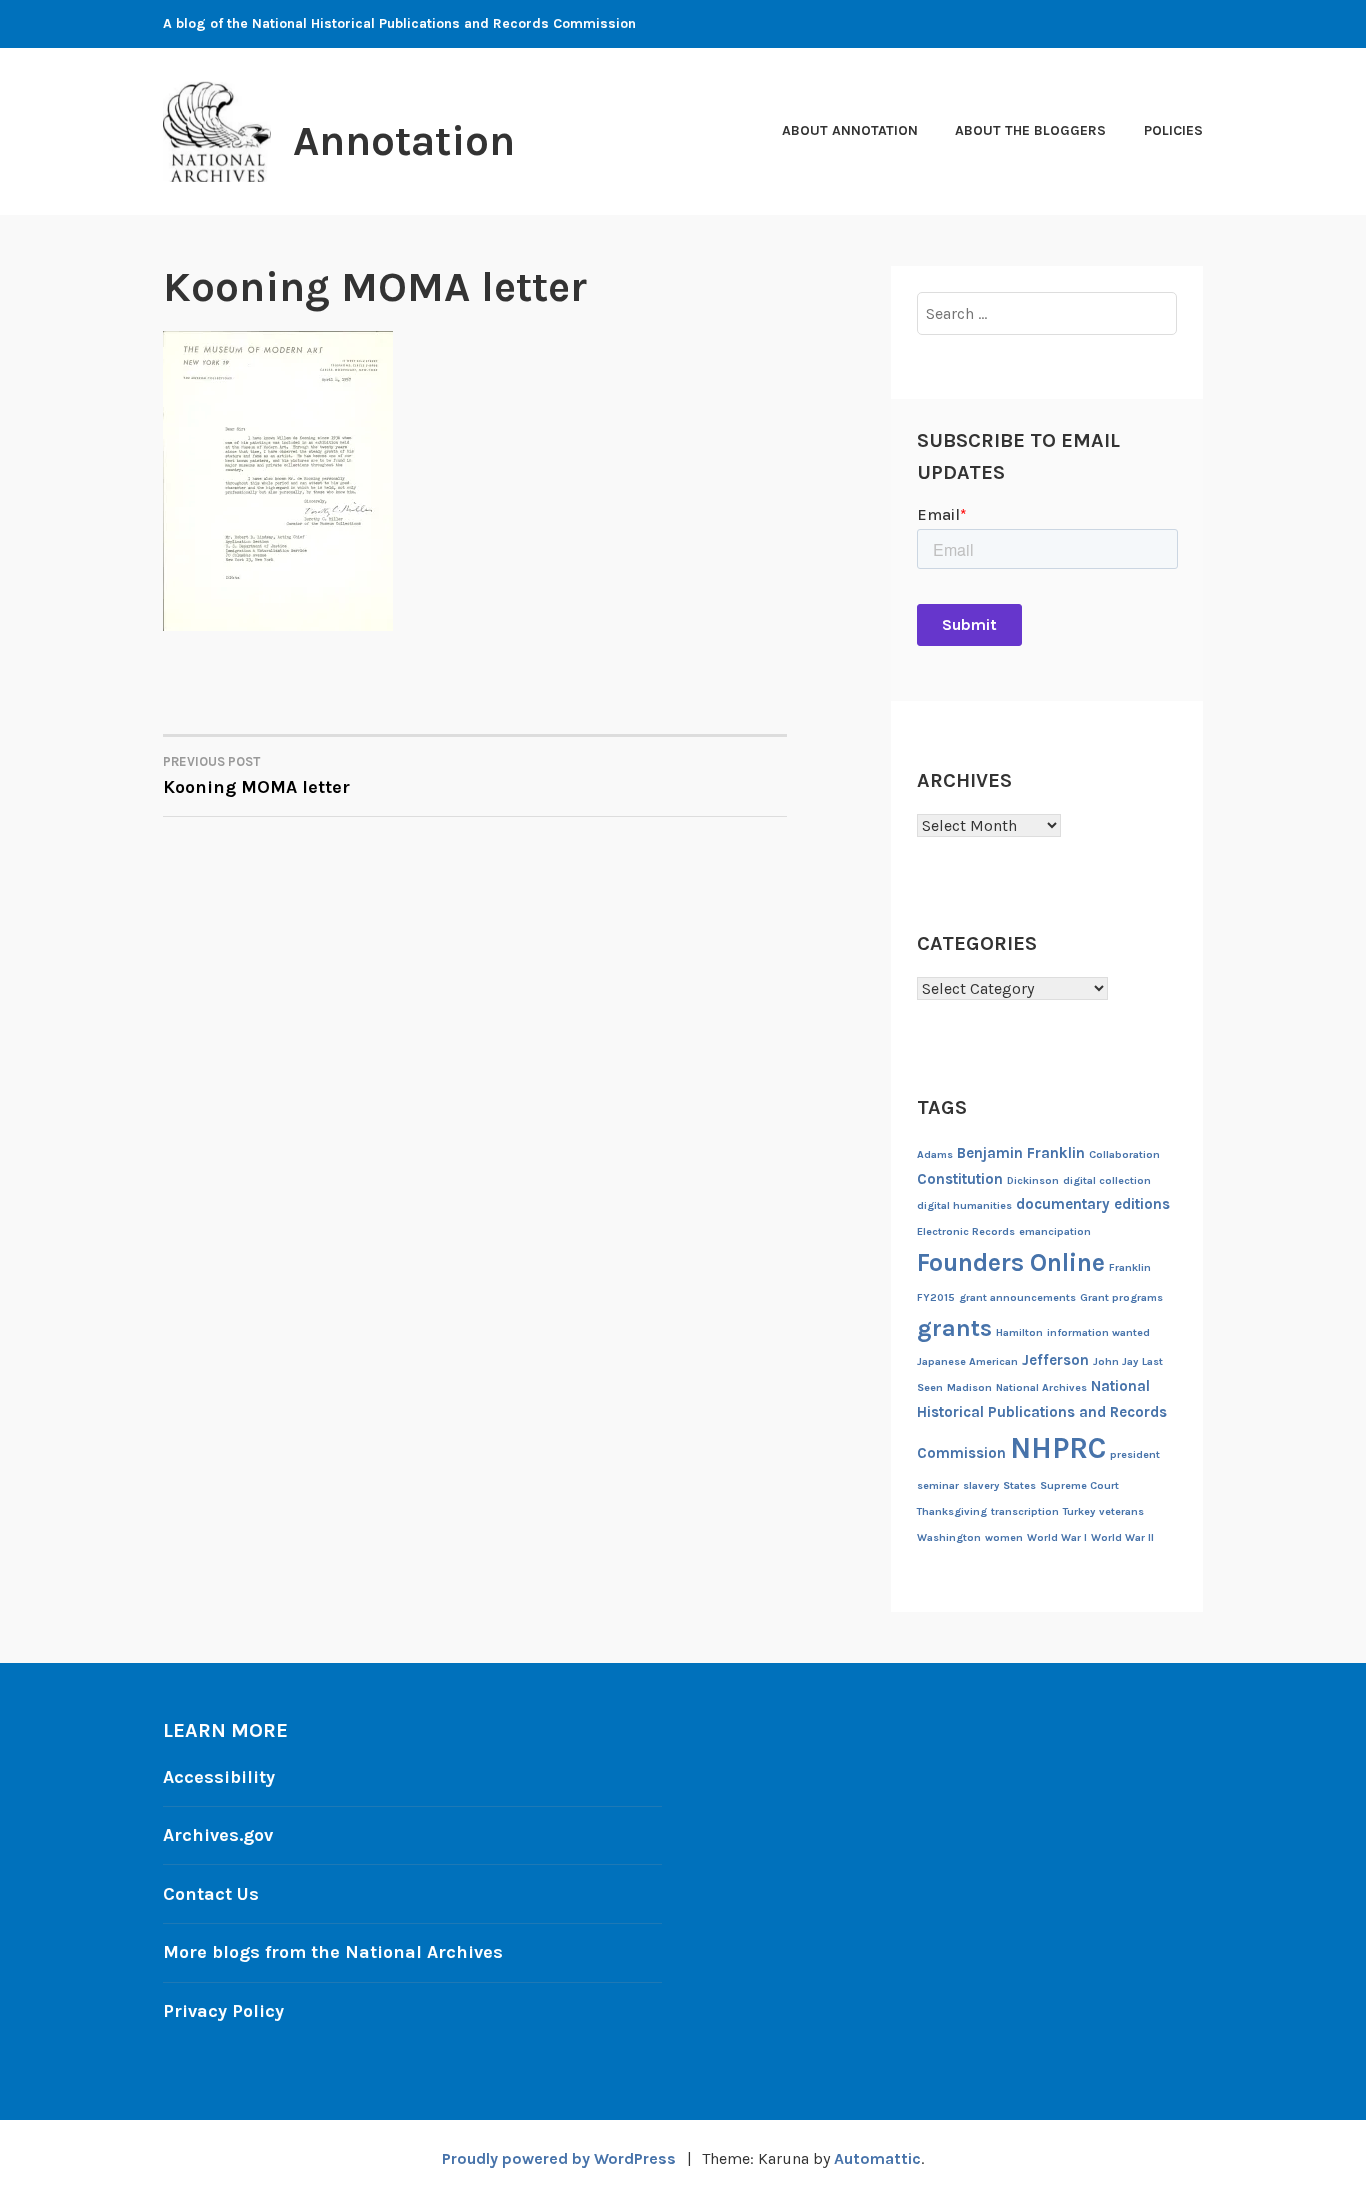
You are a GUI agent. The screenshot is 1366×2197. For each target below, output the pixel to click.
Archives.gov (218, 1835)
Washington (949, 1537)
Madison (969, 1387)
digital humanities (964, 1205)
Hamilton (1019, 1332)
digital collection (1107, 1180)
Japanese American (967, 1361)
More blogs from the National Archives (333, 1952)
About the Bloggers (1030, 130)
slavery (981, 1485)
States (1019, 1485)
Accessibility (219, 1777)
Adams (935, 1154)
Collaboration (1124, 1154)
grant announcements (1017, 1297)
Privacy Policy (223, 2011)
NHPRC (1058, 1448)
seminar (938, 1485)
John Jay (1115, 1361)
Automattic (877, 2158)
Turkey (1079, 1511)
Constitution (960, 1179)
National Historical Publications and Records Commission (1042, 1419)
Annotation (404, 141)
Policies (1173, 130)
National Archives (1041, 1387)
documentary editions (1093, 1204)
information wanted (1098, 1332)
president (1135, 1454)
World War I (1057, 1537)
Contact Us (211, 1894)
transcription (1025, 1511)
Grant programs (1121, 1297)
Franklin (1130, 1267)
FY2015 (936, 1297)
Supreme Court (1079, 1485)
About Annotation (850, 130)
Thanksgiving (952, 1511)
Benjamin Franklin (1021, 1153)
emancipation (1055, 1231)
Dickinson (1033, 1180)
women (1004, 1537)
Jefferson (1055, 1360)
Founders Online (1011, 1262)
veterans (1121, 1511)
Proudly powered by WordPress (559, 2158)
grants (954, 1328)
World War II (1122, 1537)
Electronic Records (966, 1231)
